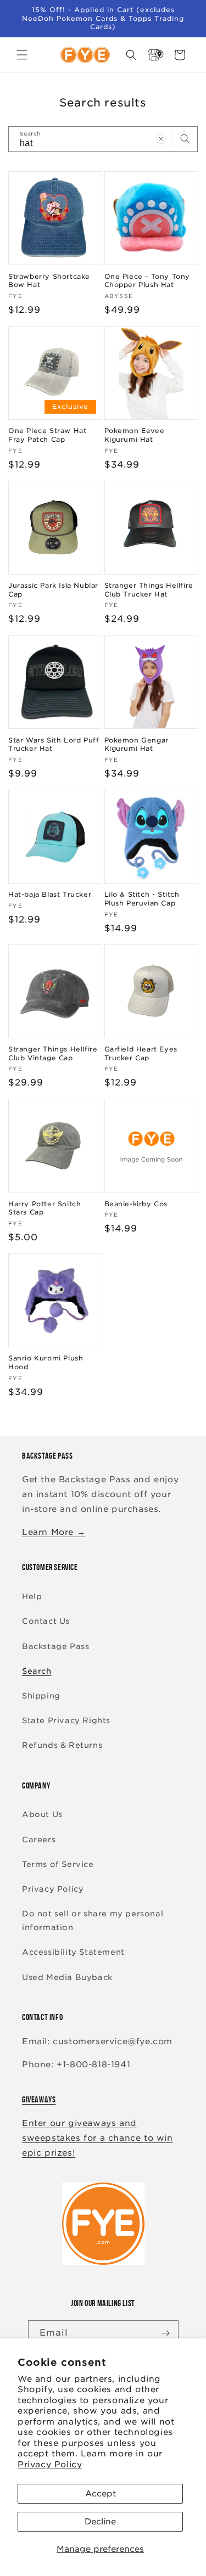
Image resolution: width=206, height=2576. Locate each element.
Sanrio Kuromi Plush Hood (46, 1362)
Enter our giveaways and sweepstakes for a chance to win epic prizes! (98, 2138)
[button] (22, 55)
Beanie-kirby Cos (136, 1204)
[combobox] (103, 139)
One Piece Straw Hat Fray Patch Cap (47, 435)
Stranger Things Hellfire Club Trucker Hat (149, 590)
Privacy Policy (50, 2465)
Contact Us (46, 1621)
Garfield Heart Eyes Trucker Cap (141, 1053)
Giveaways (39, 2099)
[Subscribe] (166, 2333)
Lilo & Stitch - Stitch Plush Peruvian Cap (142, 899)
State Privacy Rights (66, 1720)
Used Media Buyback (67, 1977)
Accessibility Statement (73, 1952)
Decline (100, 2522)
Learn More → (54, 1532)
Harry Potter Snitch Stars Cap (44, 1208)
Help (32, 1596)
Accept (101, 2494)
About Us (42, 1814)
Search (37, 1671)
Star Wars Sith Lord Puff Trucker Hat (54, 744)
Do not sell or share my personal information (93, 1920)
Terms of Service (58, 1864)
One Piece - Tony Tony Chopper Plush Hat (147, 281)
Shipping (41, 1696)
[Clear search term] (161, 139)
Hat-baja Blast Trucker (50, 894)
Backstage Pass (55, 1646)
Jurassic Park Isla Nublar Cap (53, 590)
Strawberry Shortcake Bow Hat (49, 281)
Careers (39, 1840)
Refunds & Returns (62, 1745)
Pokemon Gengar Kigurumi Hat (137, 744)
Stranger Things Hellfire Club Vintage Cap (53, 1053)
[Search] (185, 139)
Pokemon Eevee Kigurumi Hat (135, 435)
